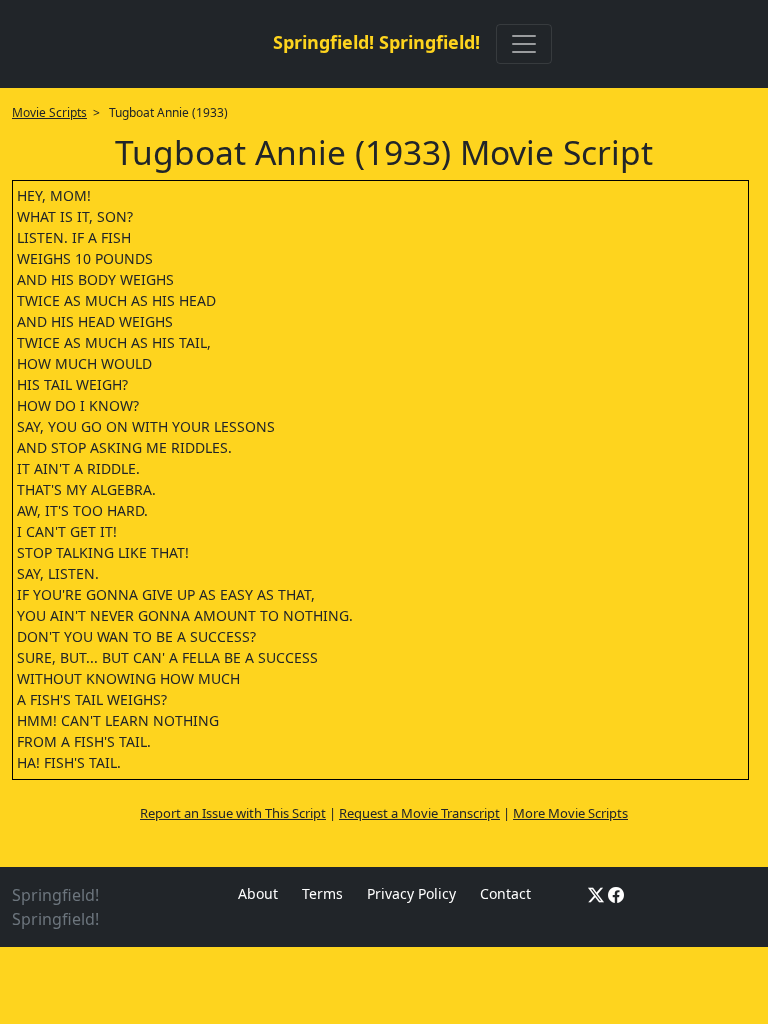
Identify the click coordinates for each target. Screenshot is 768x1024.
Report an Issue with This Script (233, 813)
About (258, 893)
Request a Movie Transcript (419, 813)
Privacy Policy (411, 893)
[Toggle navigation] (524, 44)
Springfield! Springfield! (376, 42)
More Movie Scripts (570, 813)
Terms (322, 893)
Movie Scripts (49, 112)
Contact (505, 893)
